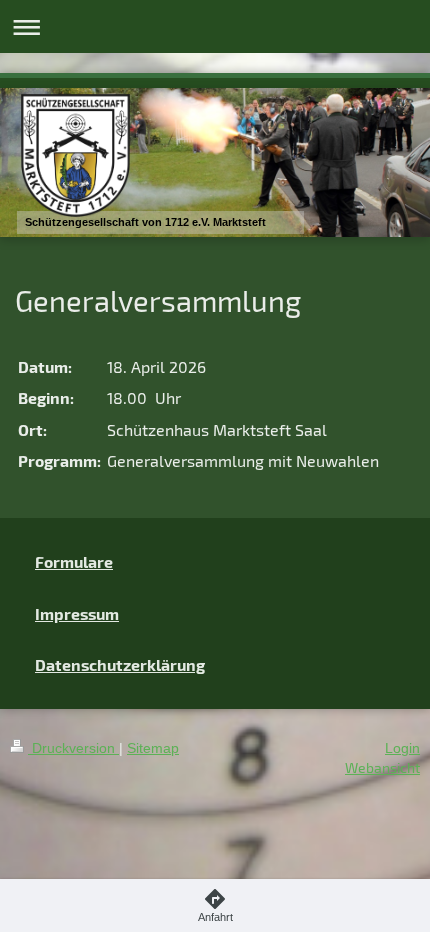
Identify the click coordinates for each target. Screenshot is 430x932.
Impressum (77, 613)
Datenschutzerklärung (120, 664)
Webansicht (382, 767)
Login (402, 748)
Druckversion (73, 748)
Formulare (74, 561)
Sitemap (153, 748)
